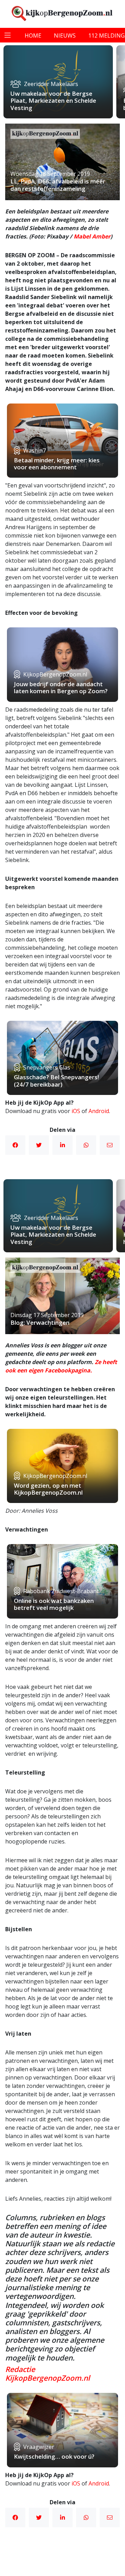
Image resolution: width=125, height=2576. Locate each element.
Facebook (15, 1145)
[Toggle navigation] (8, 35)
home (33, 36)
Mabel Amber (92, 236)
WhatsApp (86, 1145)
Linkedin (62, 1145)
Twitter (39, 1145)
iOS (76, 1111)
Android (99, 1111)
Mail (110, 1145)
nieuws (65, 36)
